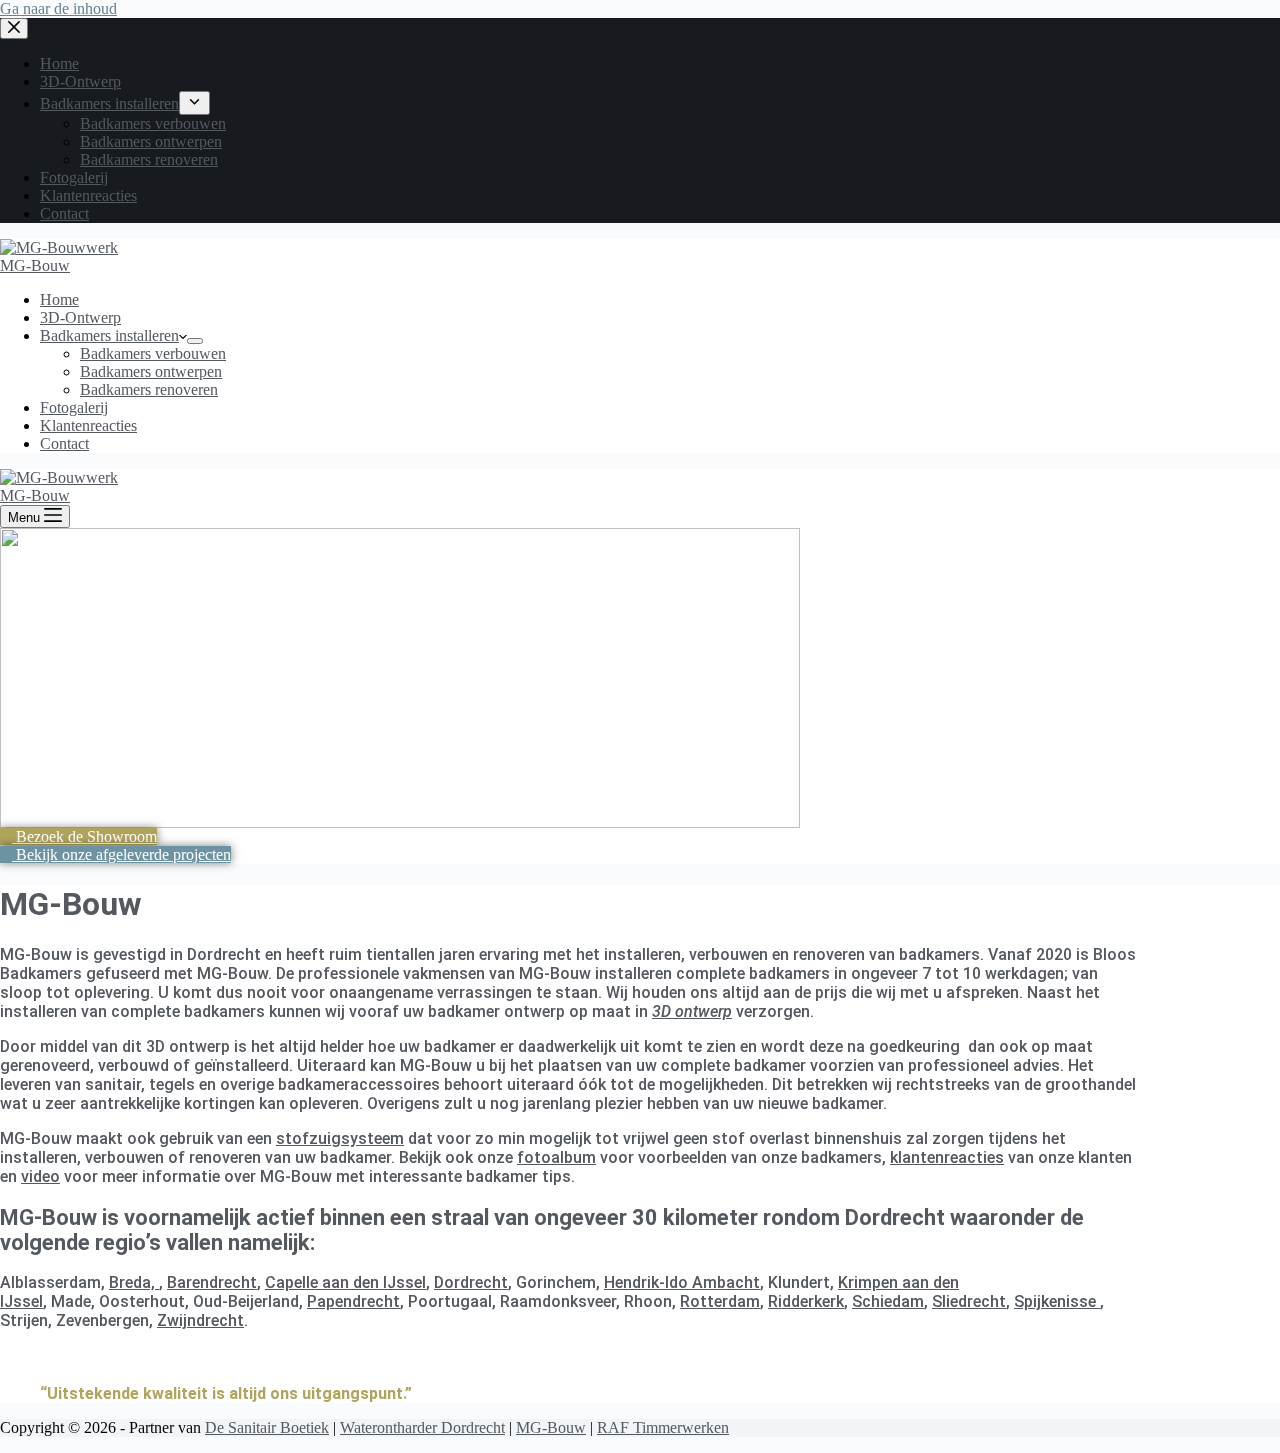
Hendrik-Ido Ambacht (682, 1282)
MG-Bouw (35, 265)
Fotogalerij (74, 407)
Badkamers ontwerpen (151, 371)
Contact (64, 443)
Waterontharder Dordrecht (422, 1427)
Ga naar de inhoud (58, 8)
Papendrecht (353, 1301)
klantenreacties (947, 1157)
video (40, 1176)
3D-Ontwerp (80, 317)
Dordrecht (471, 1282)
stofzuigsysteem (340, 1138)
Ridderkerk (806, 1301)
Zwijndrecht (200, 1320)
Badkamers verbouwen (153, 353)
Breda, (134, 1282)
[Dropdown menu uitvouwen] (195, 341)
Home (59, 299)
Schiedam (888, 1301)
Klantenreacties (88, 425)
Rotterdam (720, 1301)
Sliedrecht (969, 1301)
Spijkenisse (1057, 1301)
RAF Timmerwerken (663, 1427)
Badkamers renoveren (149, 389)
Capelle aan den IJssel (345, 1282)
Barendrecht (212, 1282)
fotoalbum (556, 1157)
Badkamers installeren (109, 335)
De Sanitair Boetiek (267, 1427)
